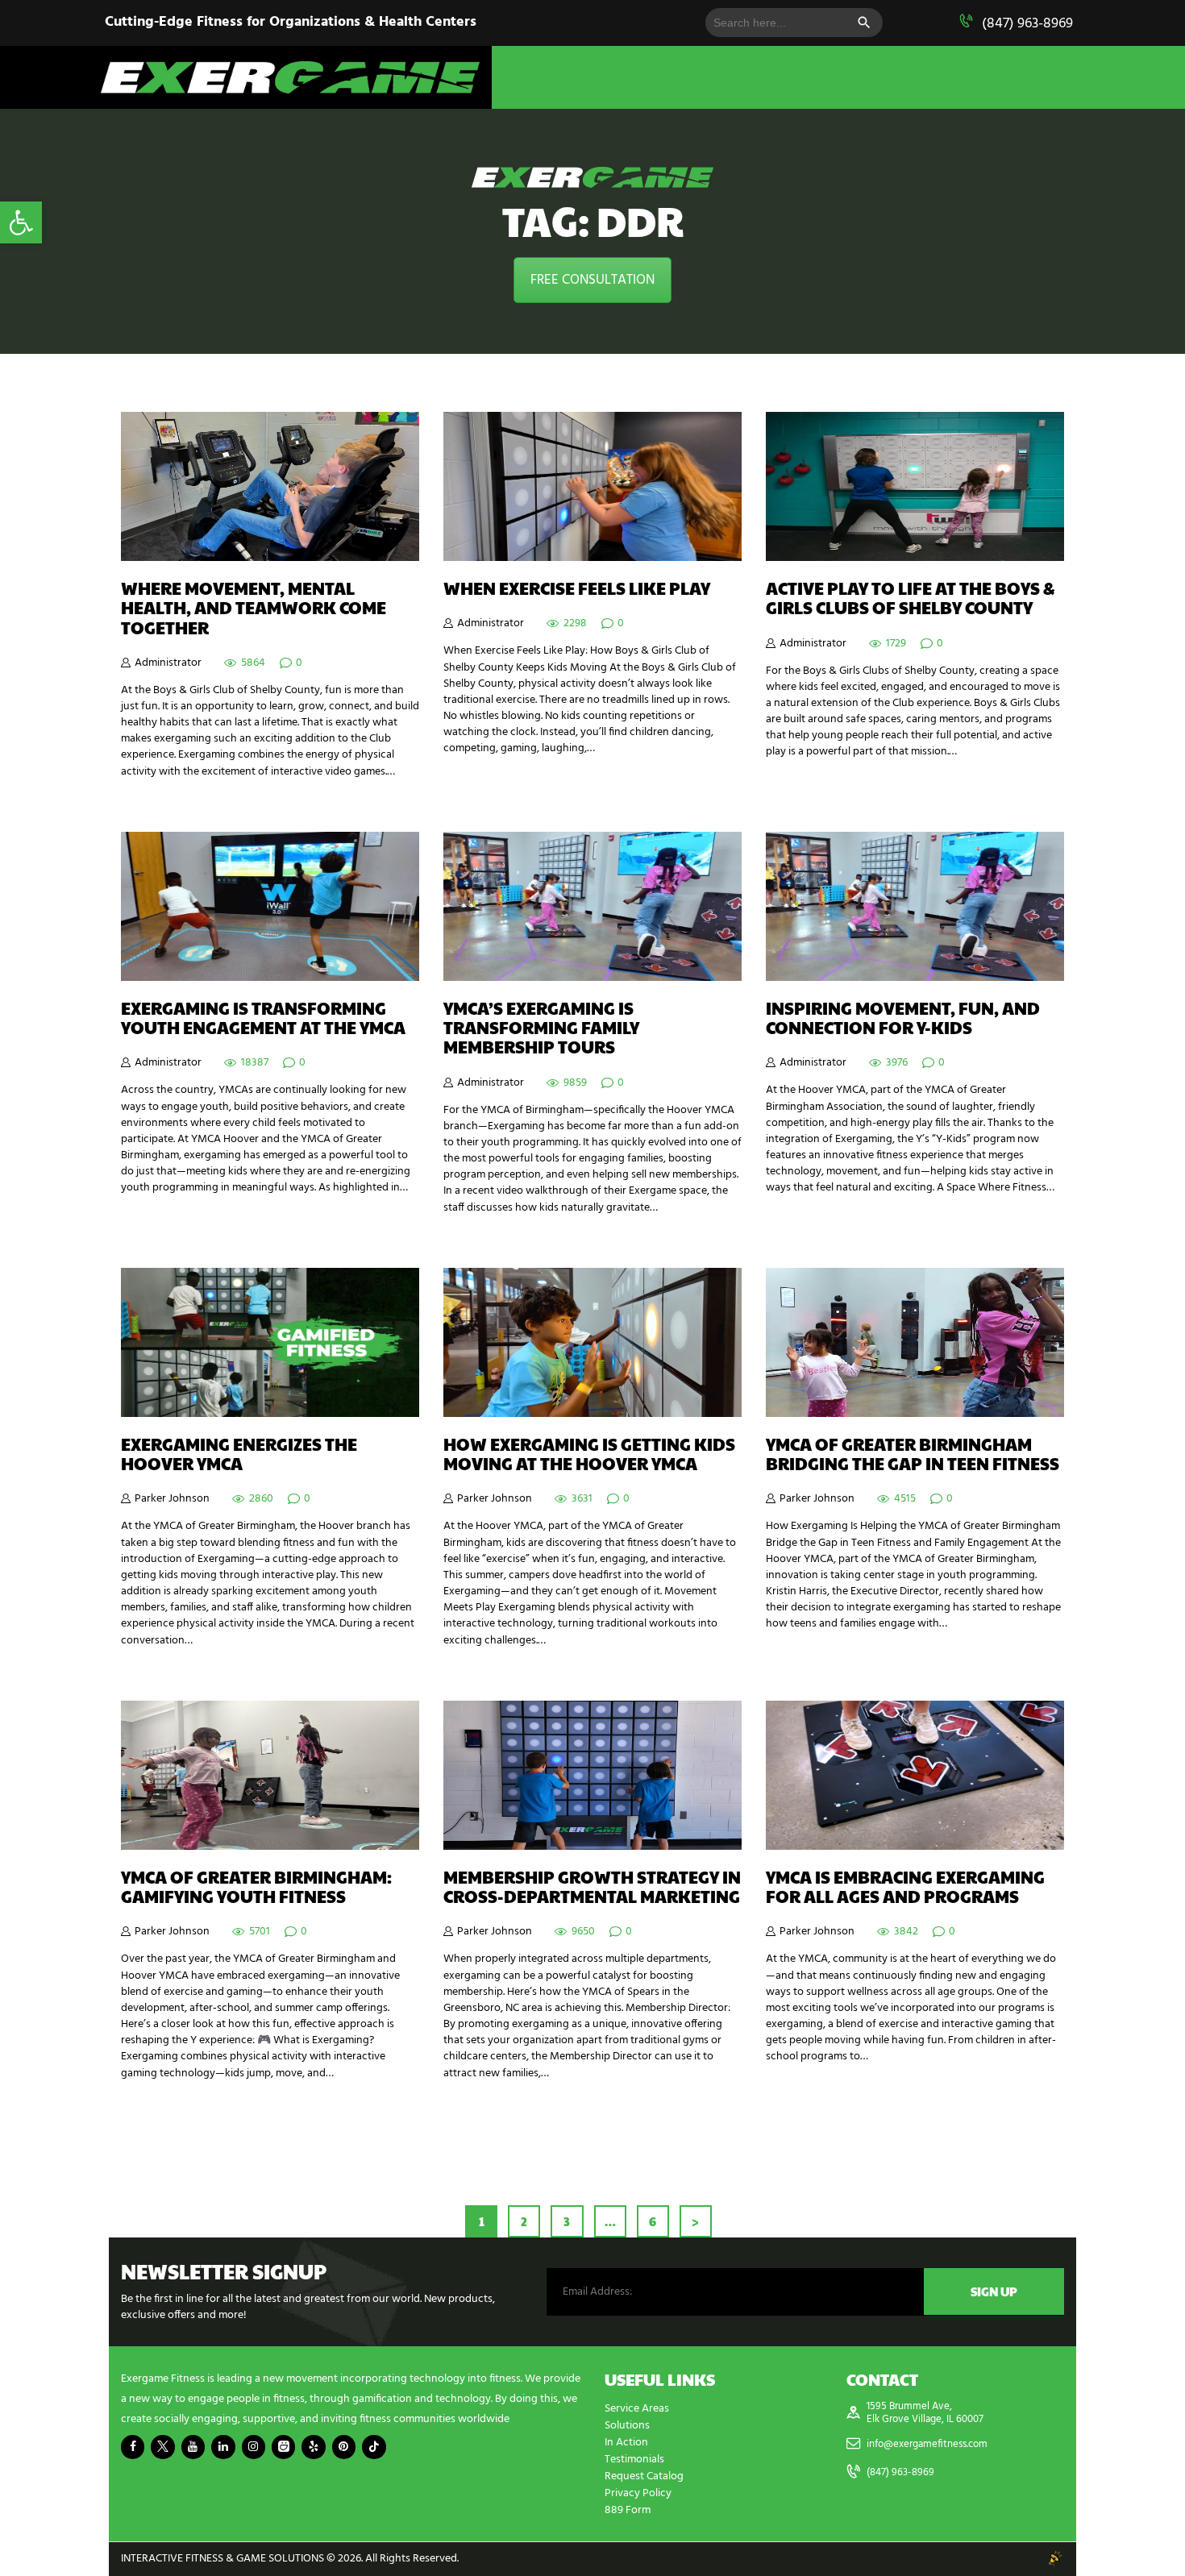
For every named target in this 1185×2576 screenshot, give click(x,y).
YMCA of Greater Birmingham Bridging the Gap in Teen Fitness (913, 1454)
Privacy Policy (638, 2493)
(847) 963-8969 (1027, 24)
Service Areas (637, 2409)
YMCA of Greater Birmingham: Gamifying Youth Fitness (256, 1887)
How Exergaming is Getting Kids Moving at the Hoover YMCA (589, 1454)
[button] (21, 222)
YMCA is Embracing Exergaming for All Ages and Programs (905, 1887)
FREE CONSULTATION (592, 280)
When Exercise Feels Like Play (577, 588)
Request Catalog (644, 2476)
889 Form (628, 2510)
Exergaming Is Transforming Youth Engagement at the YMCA (263, 1018)
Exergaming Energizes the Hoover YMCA (239, 1454)
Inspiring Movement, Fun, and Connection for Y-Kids (903, 1018)
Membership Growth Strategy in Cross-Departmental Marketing (592, 1887)
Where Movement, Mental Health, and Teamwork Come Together (254, 608)
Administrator (168, 663)
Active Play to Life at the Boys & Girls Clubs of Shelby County (911, 598)
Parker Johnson (172, 1499)
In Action (626, 2443)
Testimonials (634, 2460)
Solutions (627, 2426)
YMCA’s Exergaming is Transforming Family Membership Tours (541, 1028)
